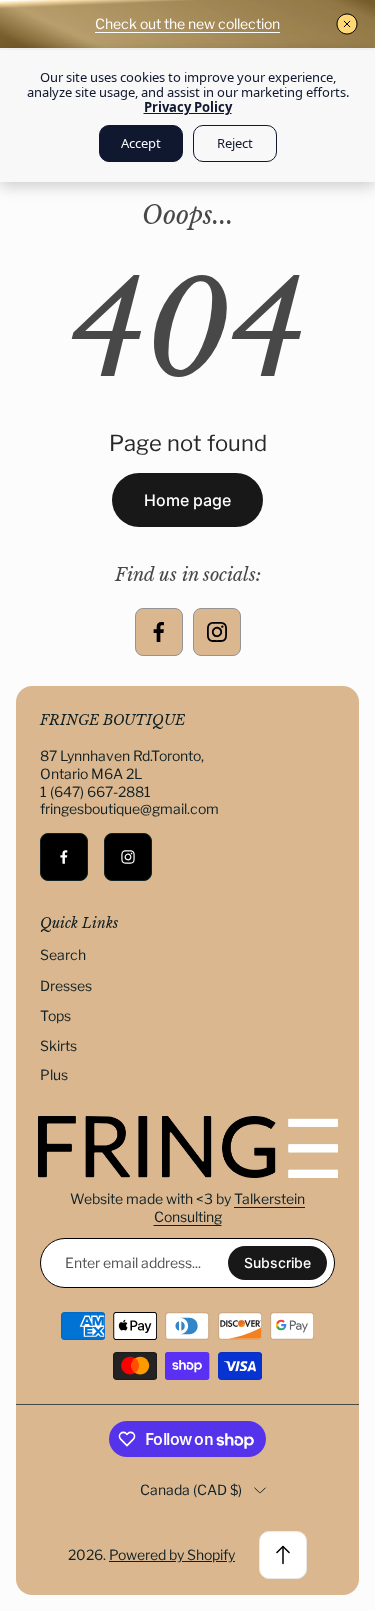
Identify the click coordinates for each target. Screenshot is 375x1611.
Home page (187, 500)
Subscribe (277, 1262)
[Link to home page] (188, 1147)
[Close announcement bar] (347, 24)
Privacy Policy (188, 107)
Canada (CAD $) (191, 1489)
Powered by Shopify (172, 1554)
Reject (235, 143)
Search (63, 954)
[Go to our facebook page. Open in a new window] (159, 632)
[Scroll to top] (283, 1555)
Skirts (58, 1045)
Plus (54, 1074)
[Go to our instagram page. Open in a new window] (217, 632)
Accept (141, 143)
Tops (55, 1015)
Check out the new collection (187, 23)
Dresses (66, 985)
